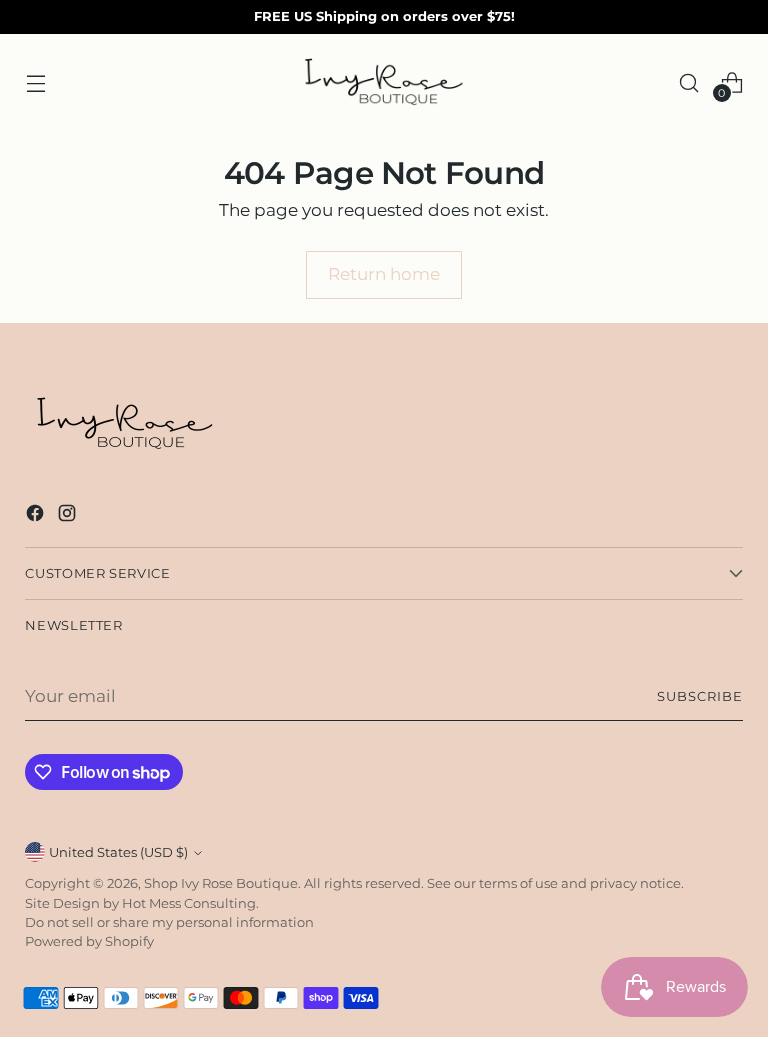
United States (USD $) (118, 852)
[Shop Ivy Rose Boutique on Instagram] (69, 516)
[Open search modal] (689, 82)
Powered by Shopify (89, 941)
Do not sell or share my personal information (169, 922)
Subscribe (700, 696)
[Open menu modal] (35, 82)
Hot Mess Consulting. (190, 903)
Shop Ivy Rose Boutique (221, 883)
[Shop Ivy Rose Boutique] (384, 83)
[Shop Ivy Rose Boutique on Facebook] (37, 516)
